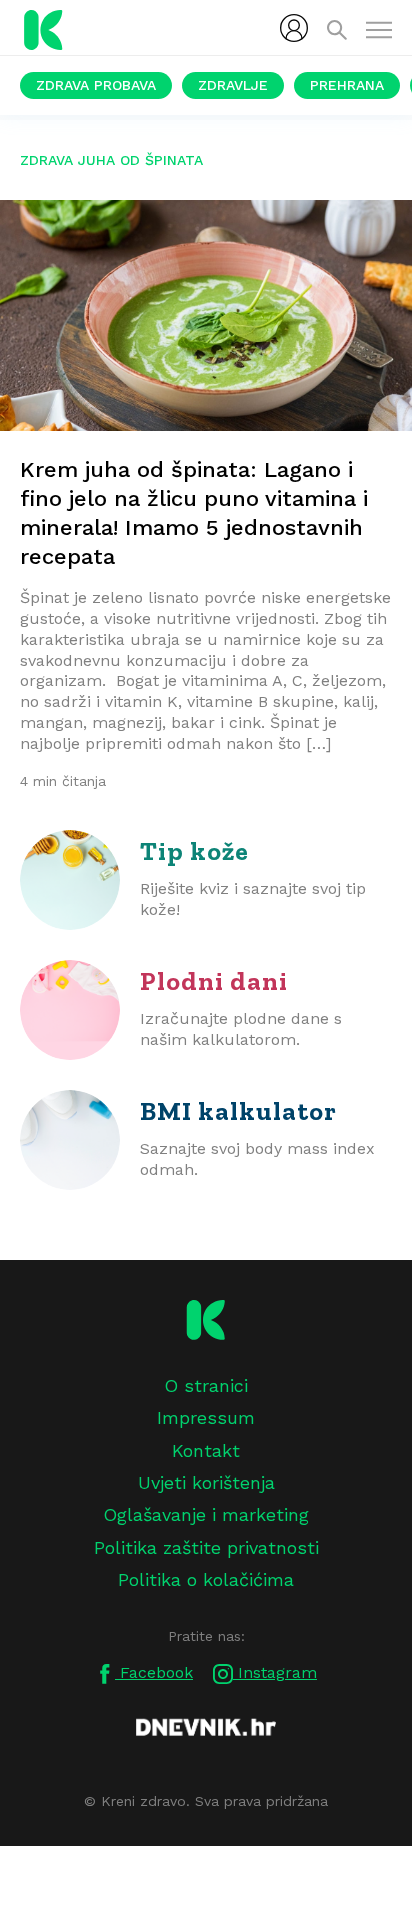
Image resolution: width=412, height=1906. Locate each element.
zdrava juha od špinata (111, 160)
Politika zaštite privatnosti (206, 1547)
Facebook (154, 1672)
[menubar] (294, 28)
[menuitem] (294, 28)
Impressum (206, 1417)
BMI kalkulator (238, 1111)
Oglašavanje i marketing (206, 1514)
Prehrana (347, 85)
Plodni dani (214, 981)
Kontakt (206, 1450)
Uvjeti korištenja (206, 1482)
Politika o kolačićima (206, 1579)
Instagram (275, 1672)
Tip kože (194, 851)
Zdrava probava (96, 85)
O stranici (206, 1385)
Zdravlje (233, 85)
